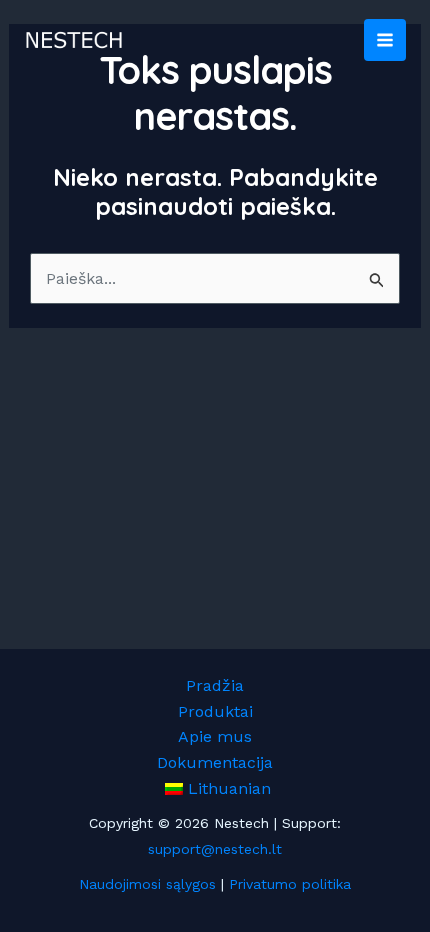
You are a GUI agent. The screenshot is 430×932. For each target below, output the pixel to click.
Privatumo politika (290, 884)
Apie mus (215, 736)
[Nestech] (74, 39)
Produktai (215, 711)
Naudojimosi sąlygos (147, 884)
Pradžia (215, 685)
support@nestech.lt (215, 849)
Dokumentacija (215, 762)
